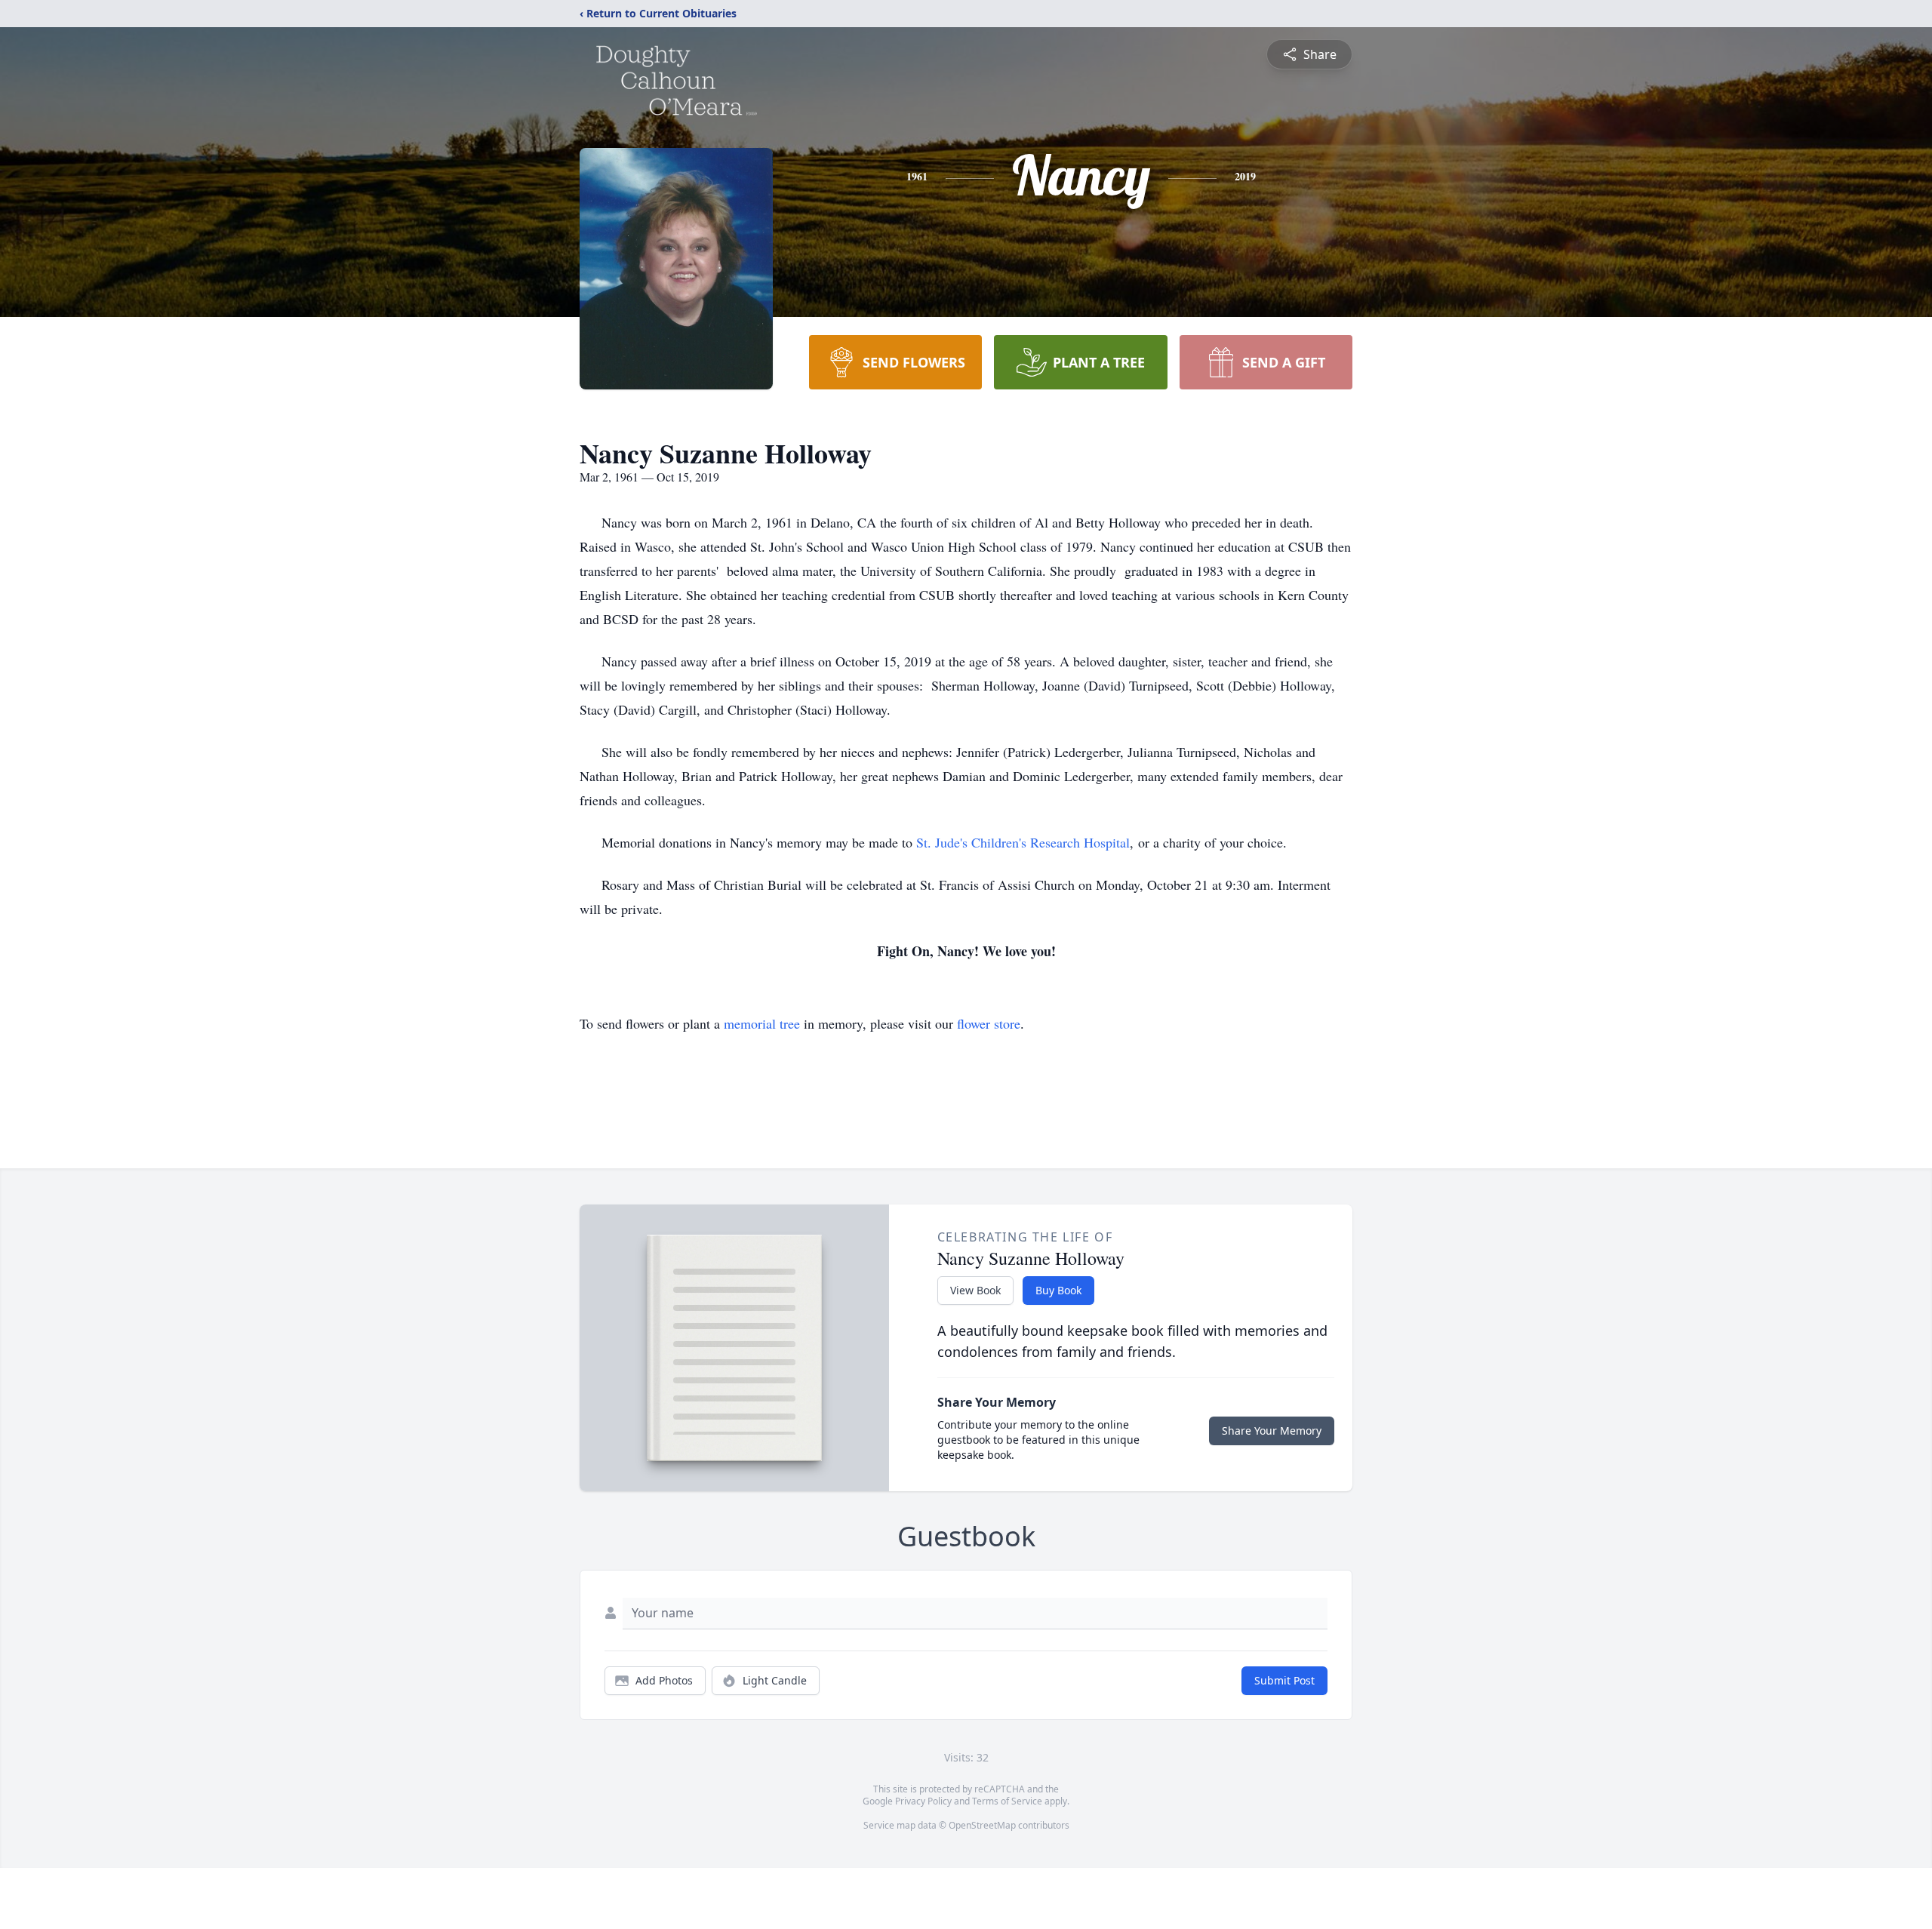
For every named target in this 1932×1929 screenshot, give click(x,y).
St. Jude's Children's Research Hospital (1023, 842)
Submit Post (1284, 1680)
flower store (989, 1023)
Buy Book (1058, 1290)
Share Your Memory (1272, 1431)
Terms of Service (1007, 1801)
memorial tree (762, 1023)
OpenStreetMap (982, 1825)
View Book (975, 1290)
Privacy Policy (923, 1801)
